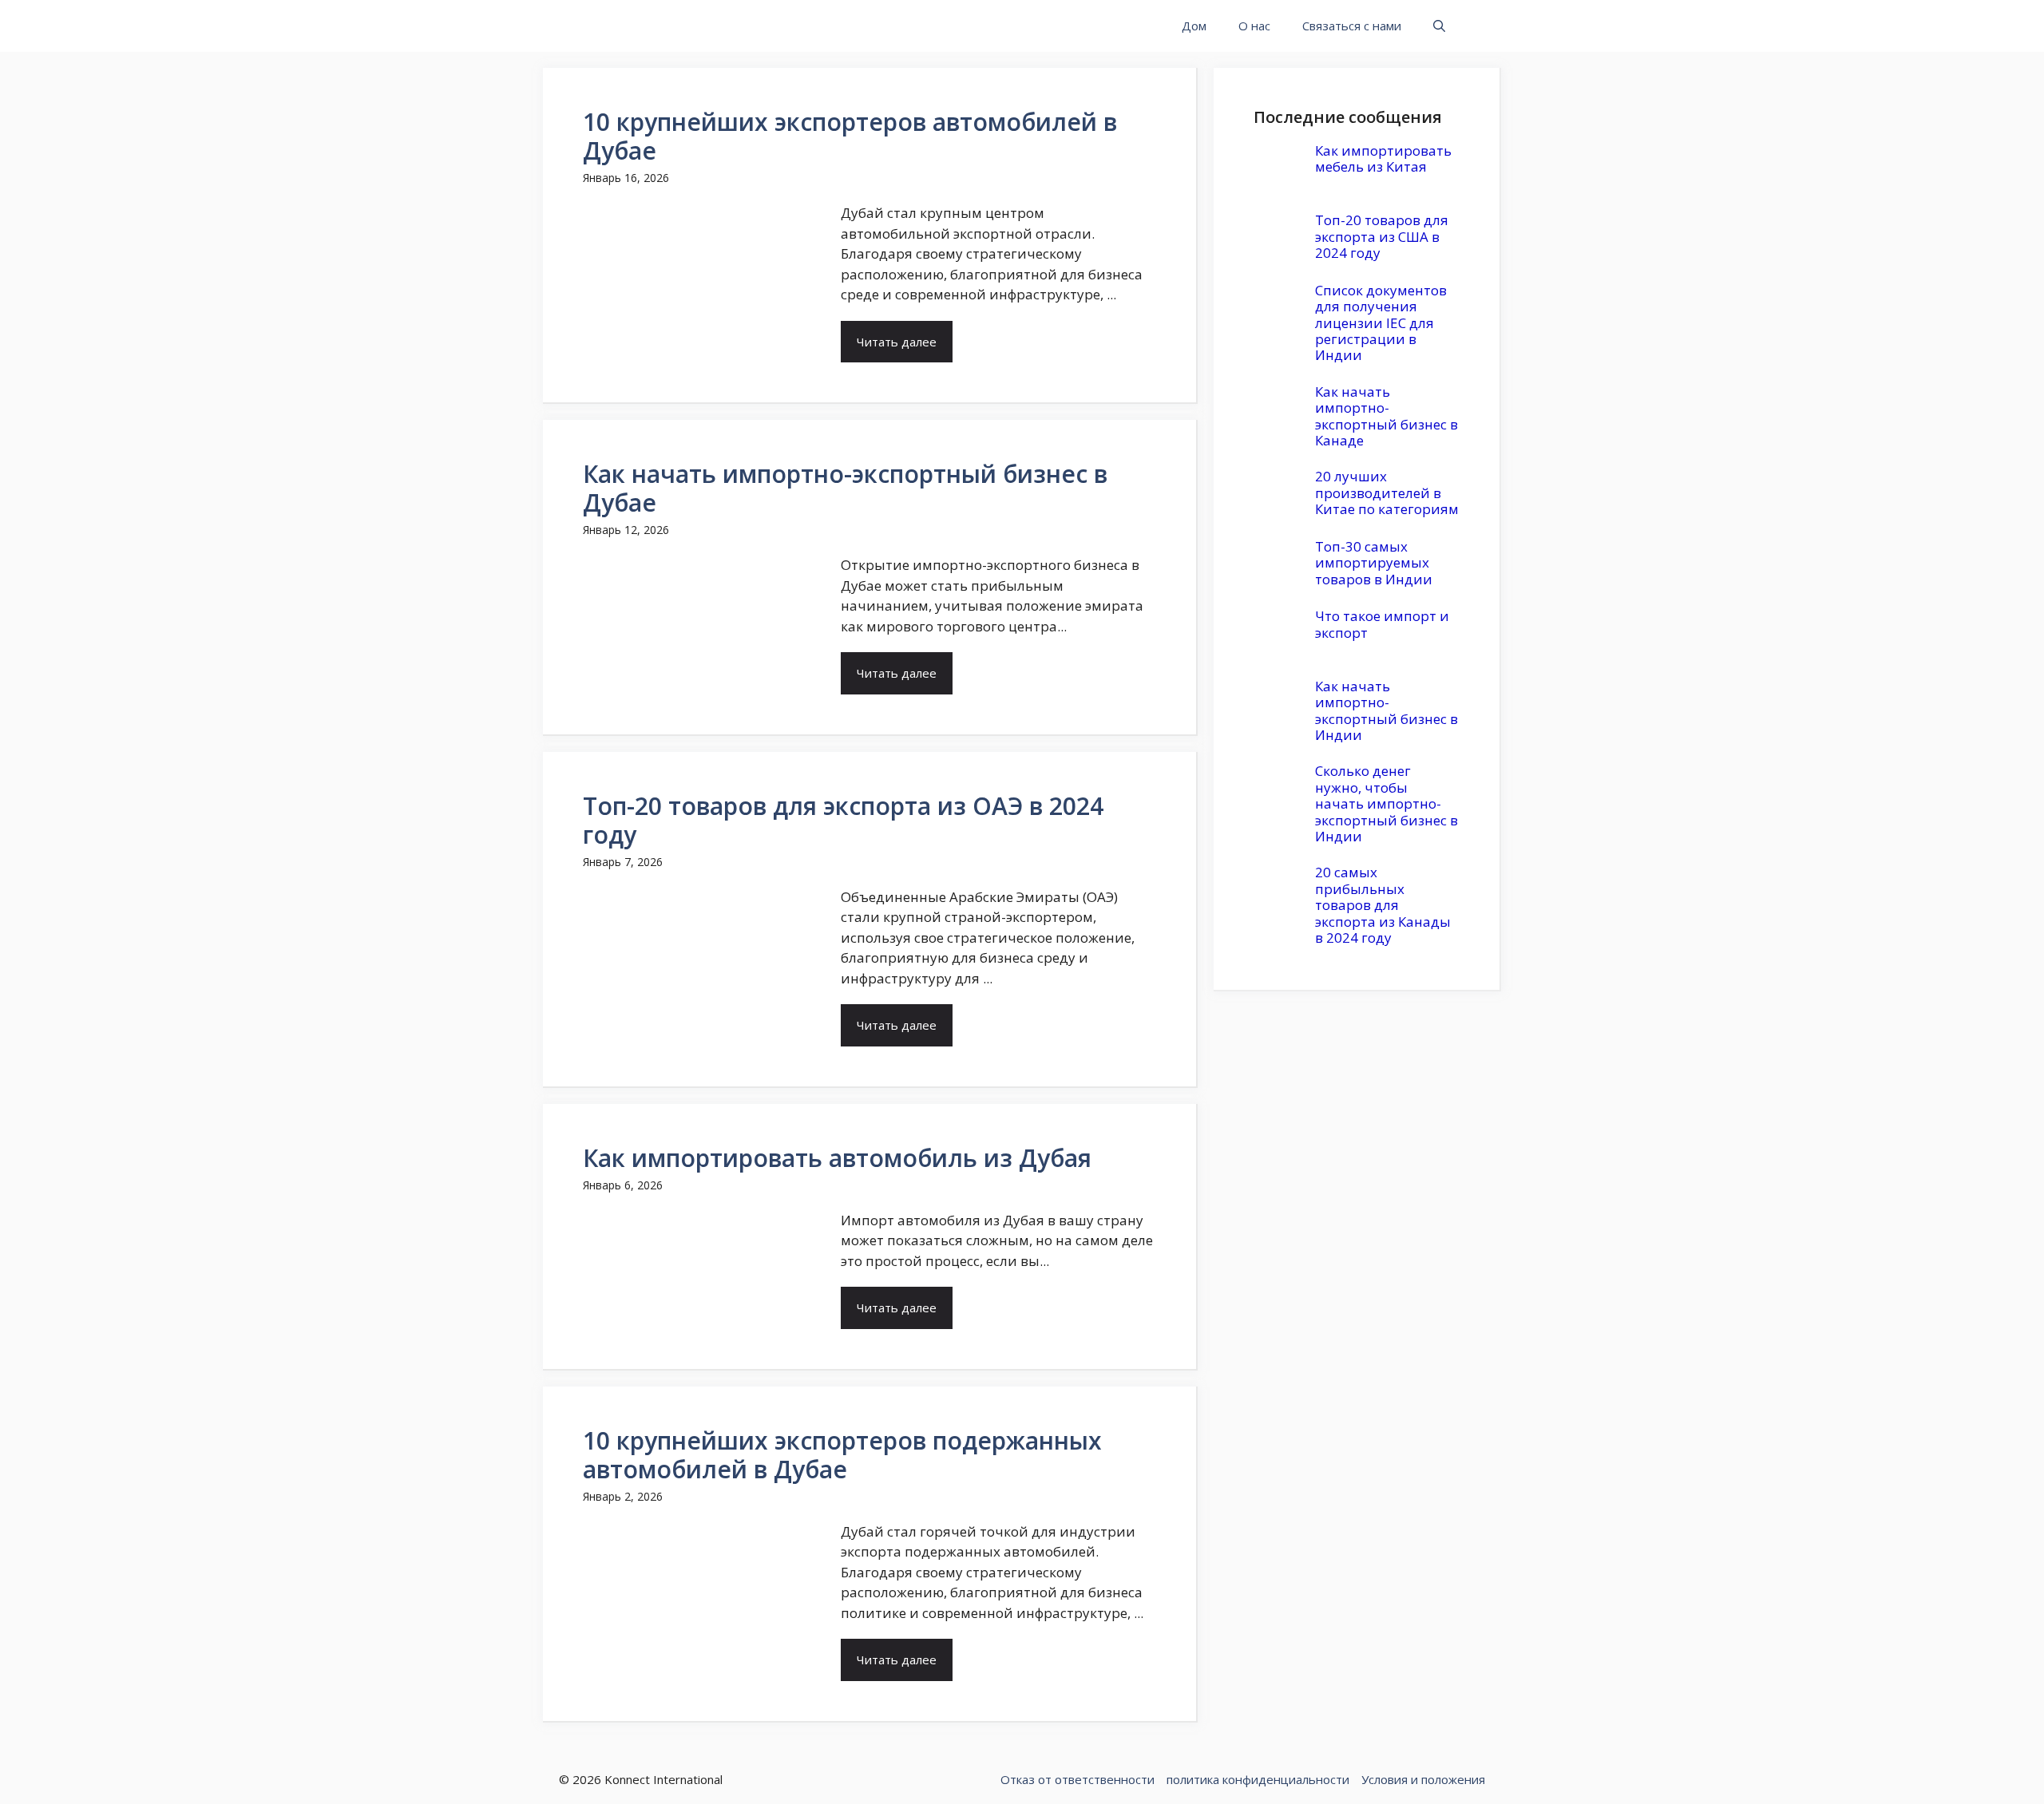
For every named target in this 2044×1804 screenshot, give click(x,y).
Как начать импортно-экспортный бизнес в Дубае (845, 488)
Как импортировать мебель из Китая (1383, 158)
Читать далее (897, 342)
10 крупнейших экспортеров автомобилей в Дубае (850, 136)
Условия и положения (1423, 1779)
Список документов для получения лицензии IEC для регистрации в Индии (1381, 323)
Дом (1194, 26)
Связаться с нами (1352, 26)
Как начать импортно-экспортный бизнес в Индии (1386, 710)
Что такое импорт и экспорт (1382, 624)
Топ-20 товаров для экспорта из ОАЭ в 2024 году (843, 820)
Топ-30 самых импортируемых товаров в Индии (1374, 563)
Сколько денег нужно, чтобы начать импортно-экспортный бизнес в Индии (1386, 803)
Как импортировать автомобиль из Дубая (837, 1158)
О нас (1254, 26)
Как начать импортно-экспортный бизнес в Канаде (1386, 416)
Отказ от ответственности (1077, 1779)
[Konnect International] (634, 26)
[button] (1439, 26)
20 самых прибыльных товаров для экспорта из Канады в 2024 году (1383, 905)
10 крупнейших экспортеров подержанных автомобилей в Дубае (842, 1455)
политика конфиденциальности (1258, 1779)
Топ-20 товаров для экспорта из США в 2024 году (1382, 236)
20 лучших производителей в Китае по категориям (1387, 493)
